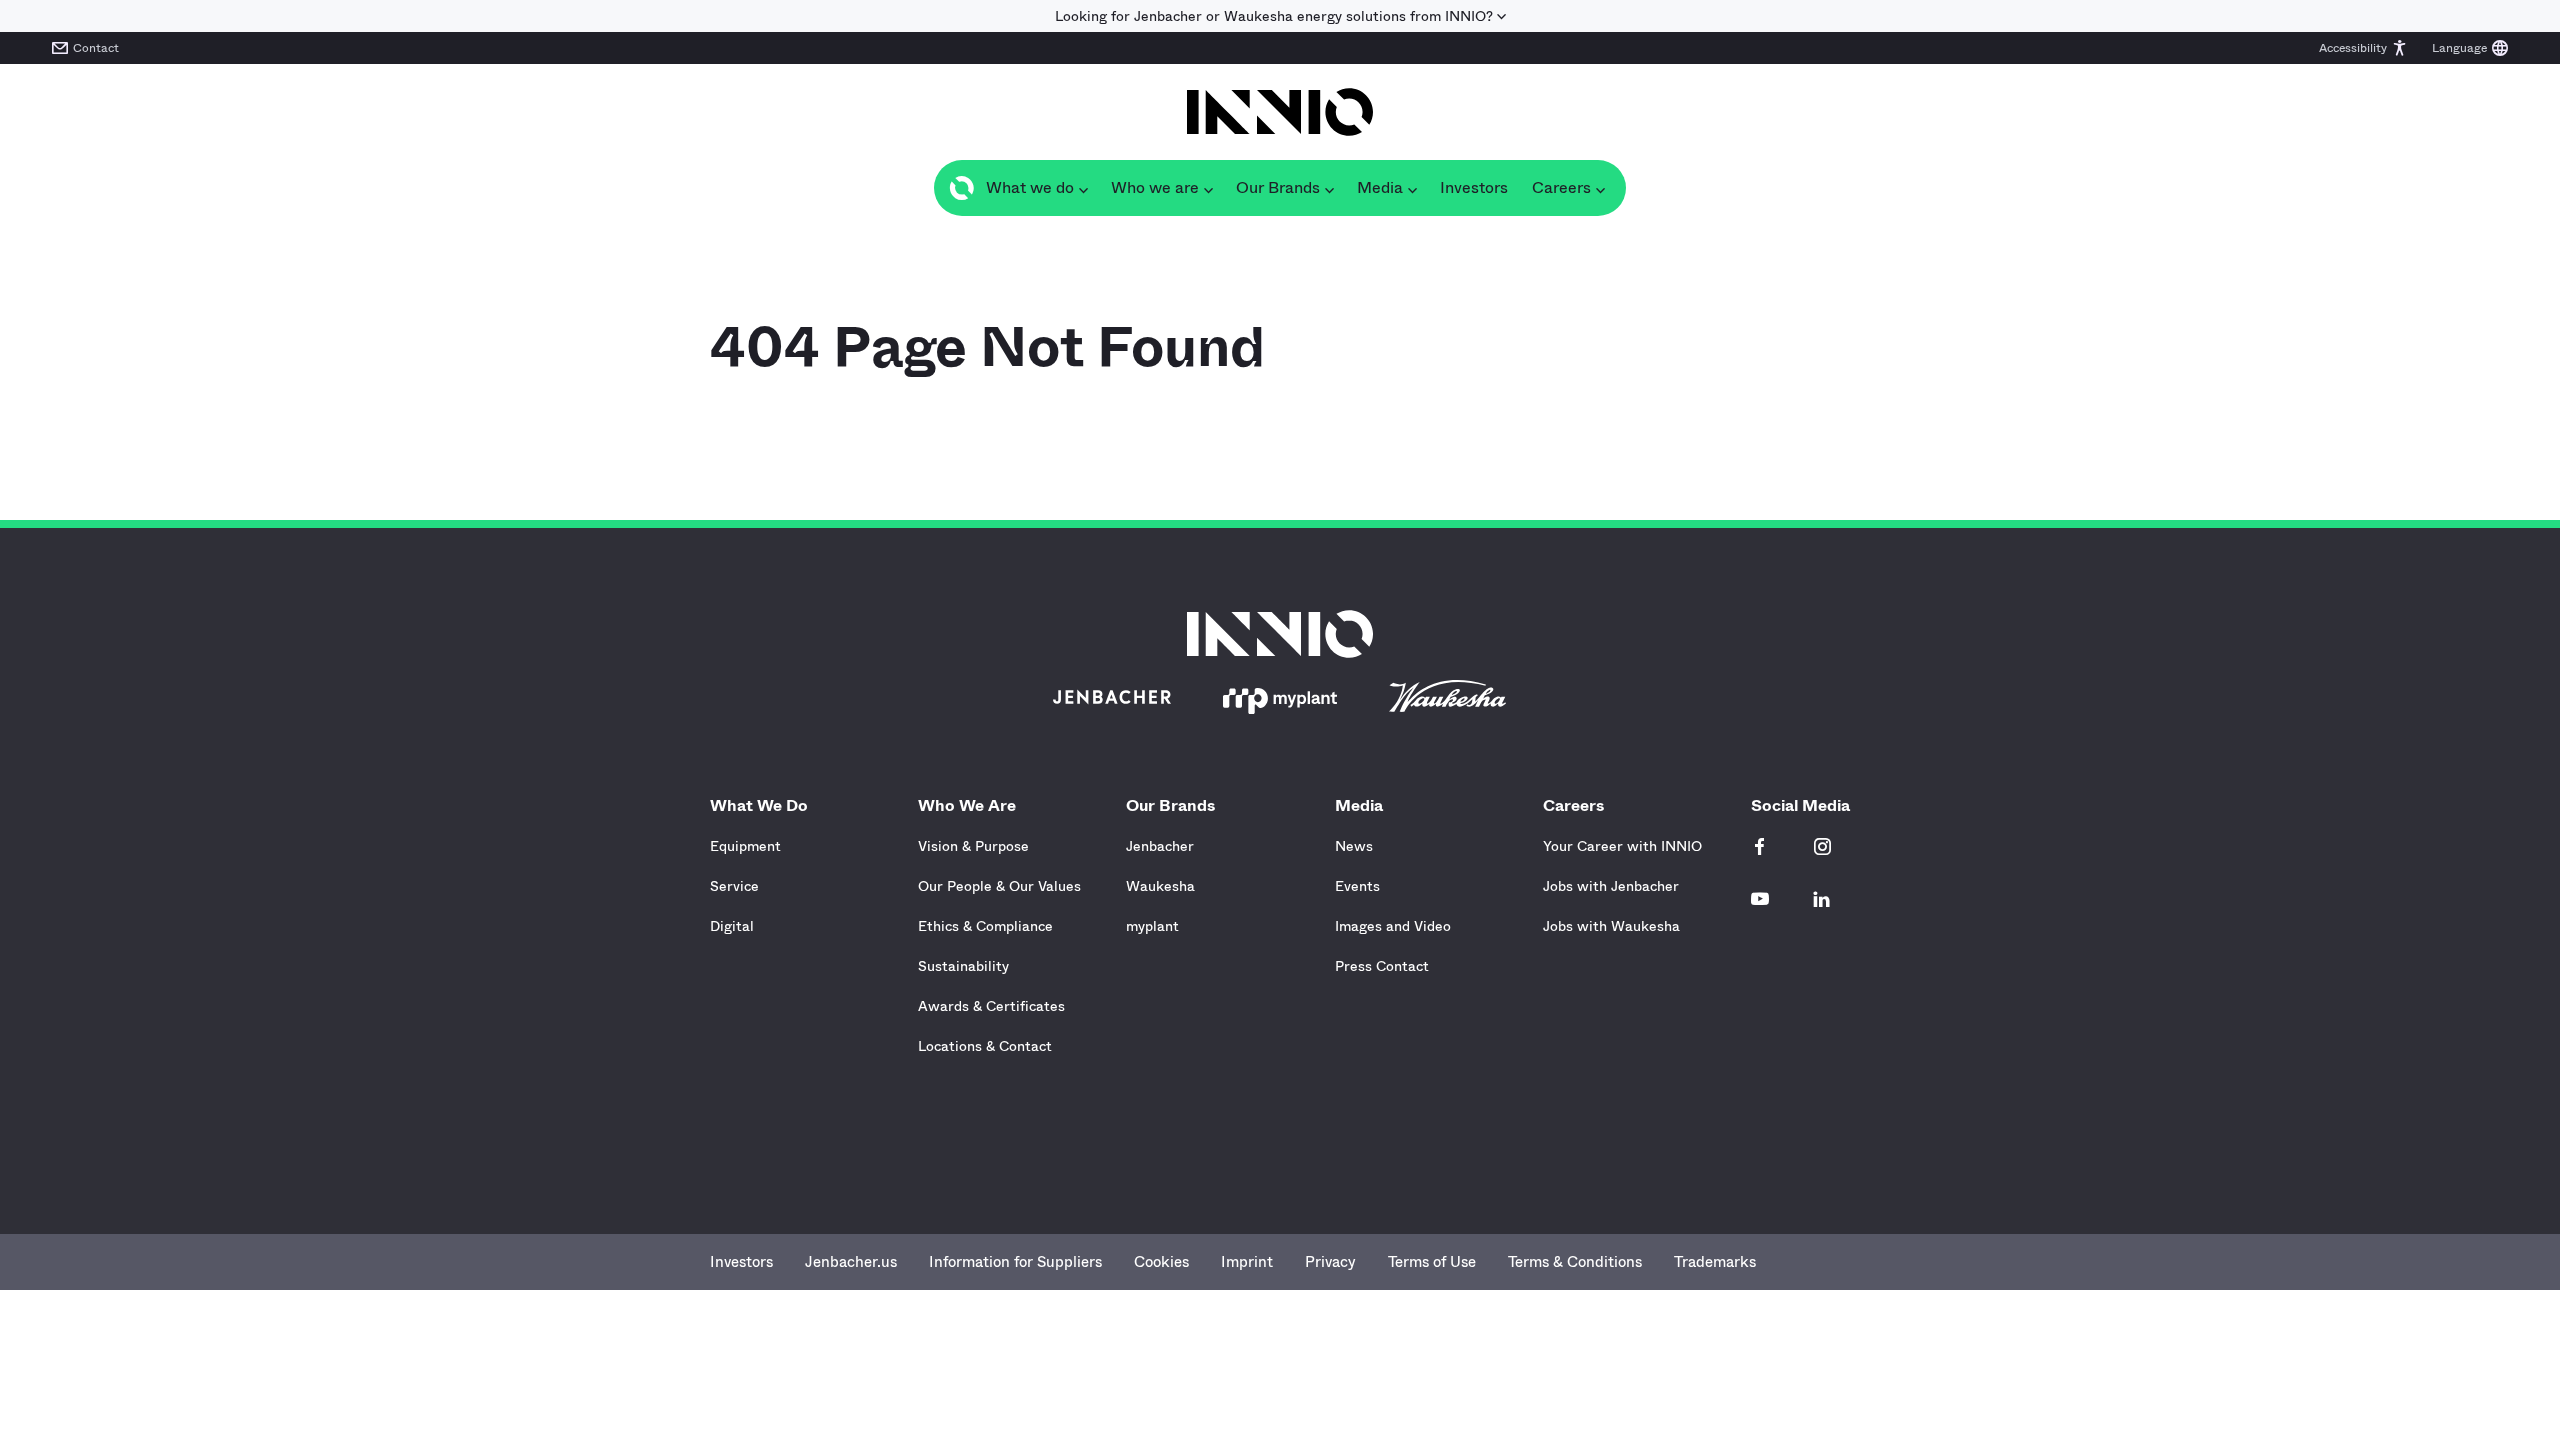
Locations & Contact (985, 1046)
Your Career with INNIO (1622, 846)
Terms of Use (1432, 1262)
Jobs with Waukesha (1611, 926)
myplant (1152, 926)
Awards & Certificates (991, 1006)
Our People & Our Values (999, 886)
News (1354, 846)
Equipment (745, 846)
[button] (2363, 48)
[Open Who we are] (1208, 188)
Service (734, 886)
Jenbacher (1160, 846)
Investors (741, 1262)
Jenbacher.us (851, 1262)
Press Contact (1382, 966)
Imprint (1247, 1262)
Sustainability (963, 966)
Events (1357, 886)
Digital (732, 926)
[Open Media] (1412, 188)
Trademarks (1715, 1262)
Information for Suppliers (1015, 1262)
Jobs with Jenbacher (1611, 886)
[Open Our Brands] (1329, 188)
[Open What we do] (1083, 188)
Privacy (1330, 1262)
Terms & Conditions (1575, 1262)
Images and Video (1393, 926)
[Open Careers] (1600, 188)
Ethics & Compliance (985, 926)
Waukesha (1160, 886)
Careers (1573, 805)
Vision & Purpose (973, 846)
